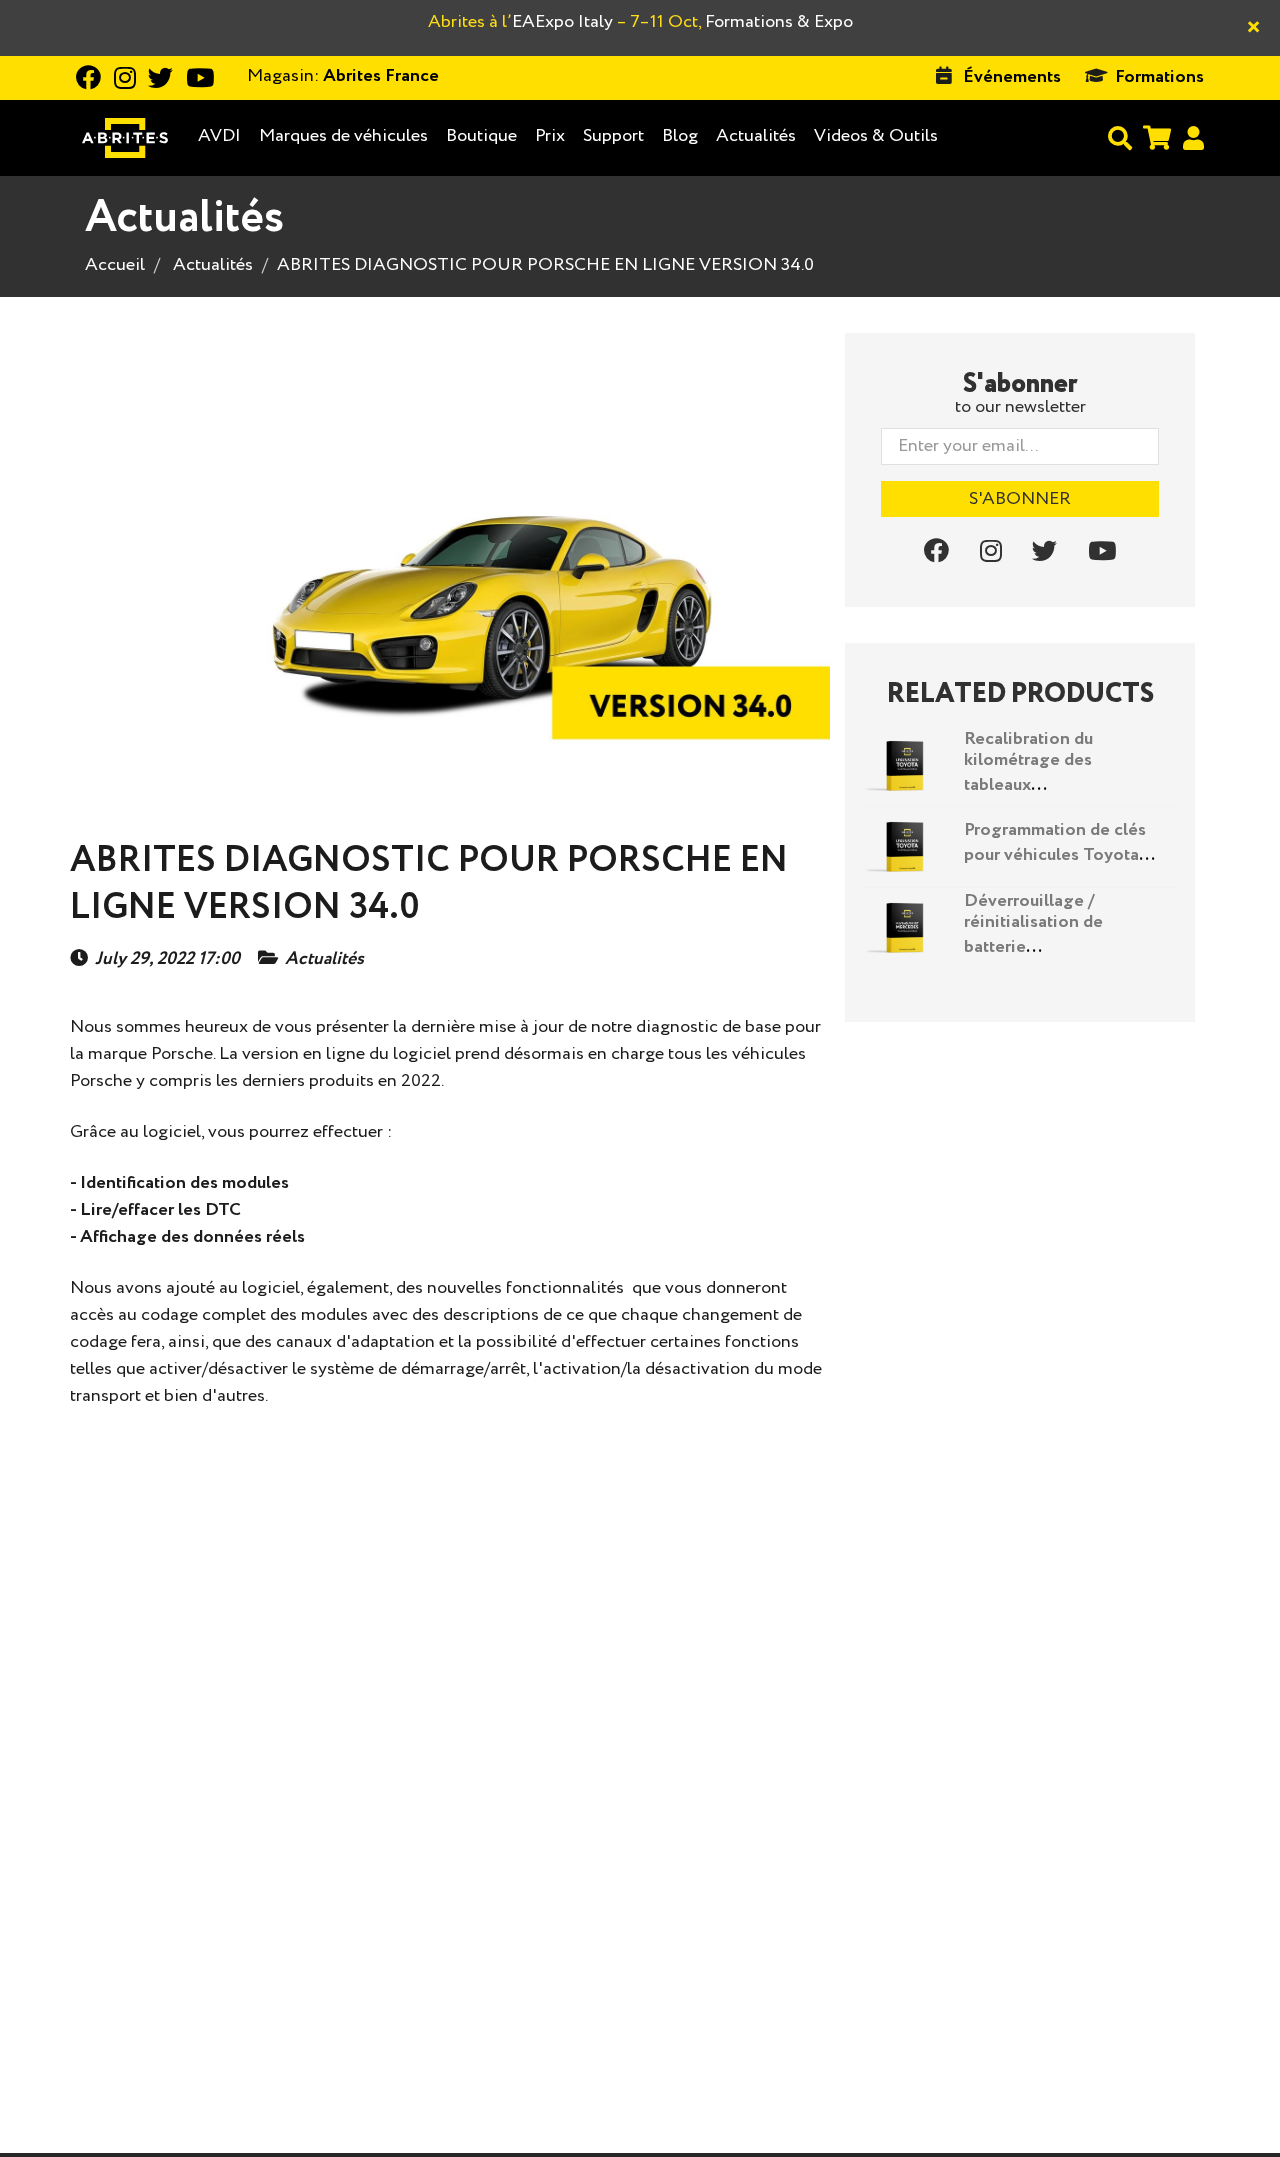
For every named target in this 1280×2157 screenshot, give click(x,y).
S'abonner (1020, 499)
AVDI (219, 136)
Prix (550, 136)
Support (613, 136)
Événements (1012, 77)
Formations (1159, 77)
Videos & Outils (876, 136)
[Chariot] (1157, 137)
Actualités (756, 136)
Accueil (115, 265)
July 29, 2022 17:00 (167, 959)
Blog (680, 136)
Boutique (481, 136)
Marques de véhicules (343, 136)
